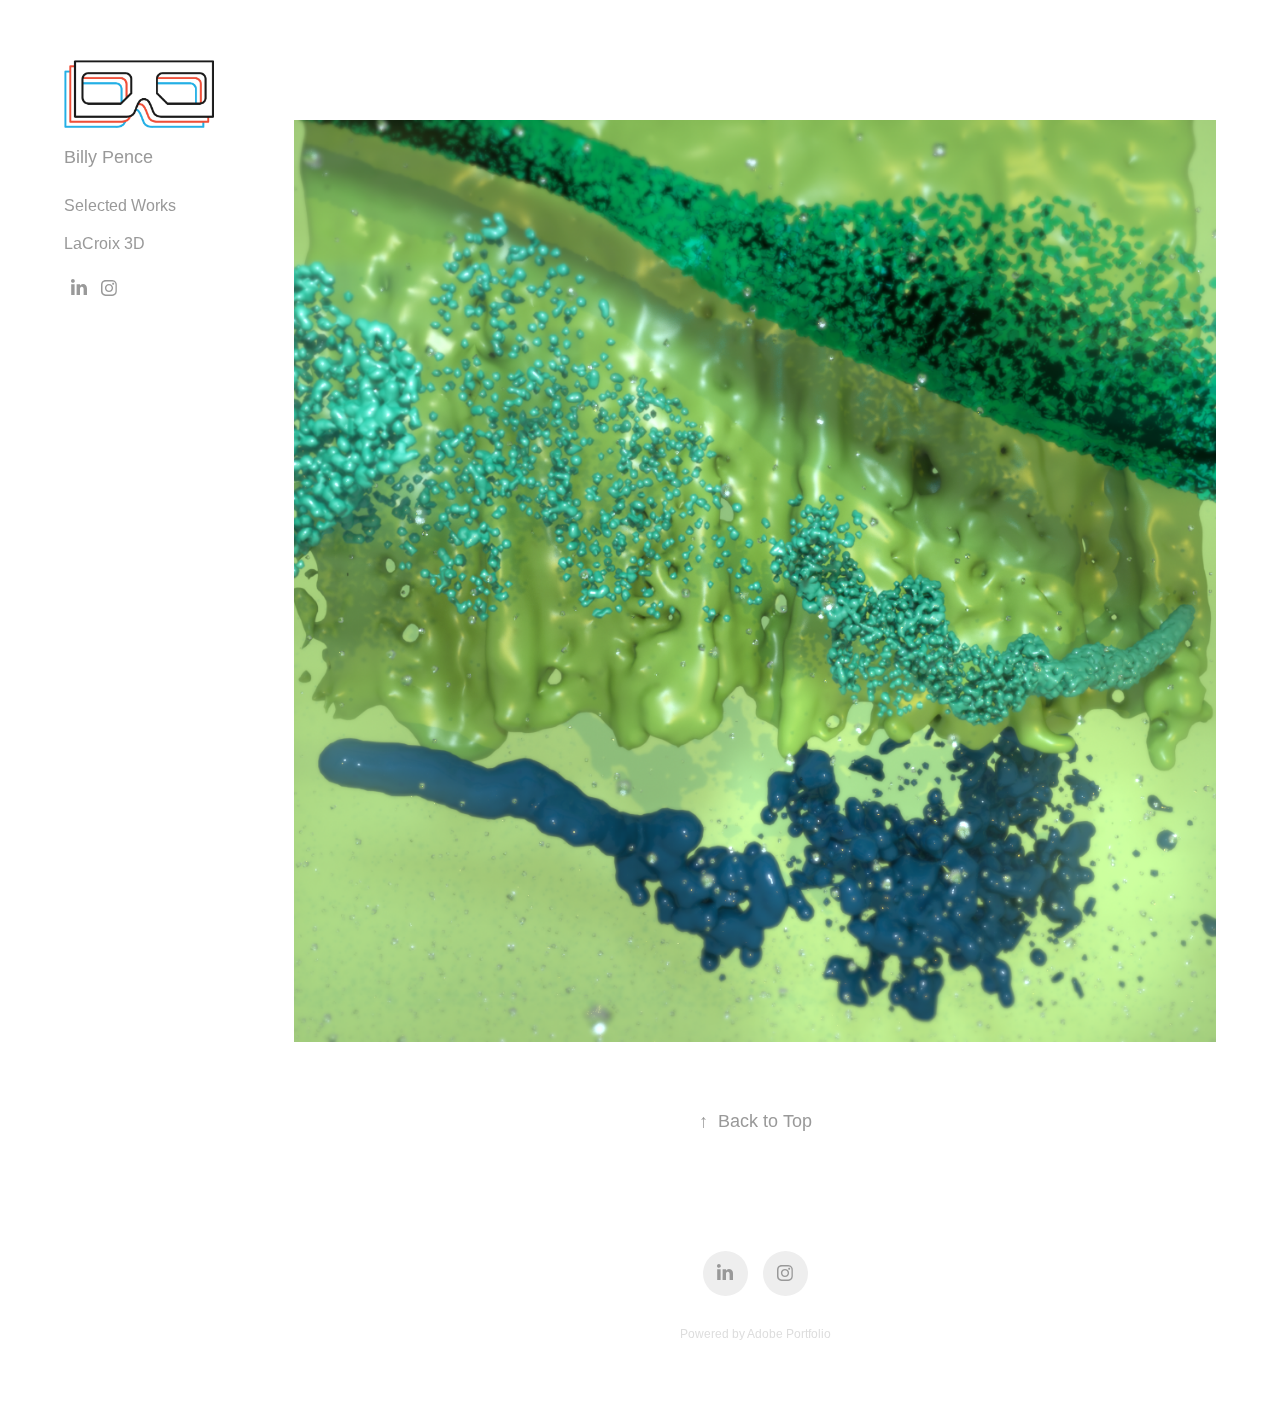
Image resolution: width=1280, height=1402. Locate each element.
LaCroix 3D (104, 243)
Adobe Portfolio (789, 1334)
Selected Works (120, 205)
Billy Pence (108, 157)
